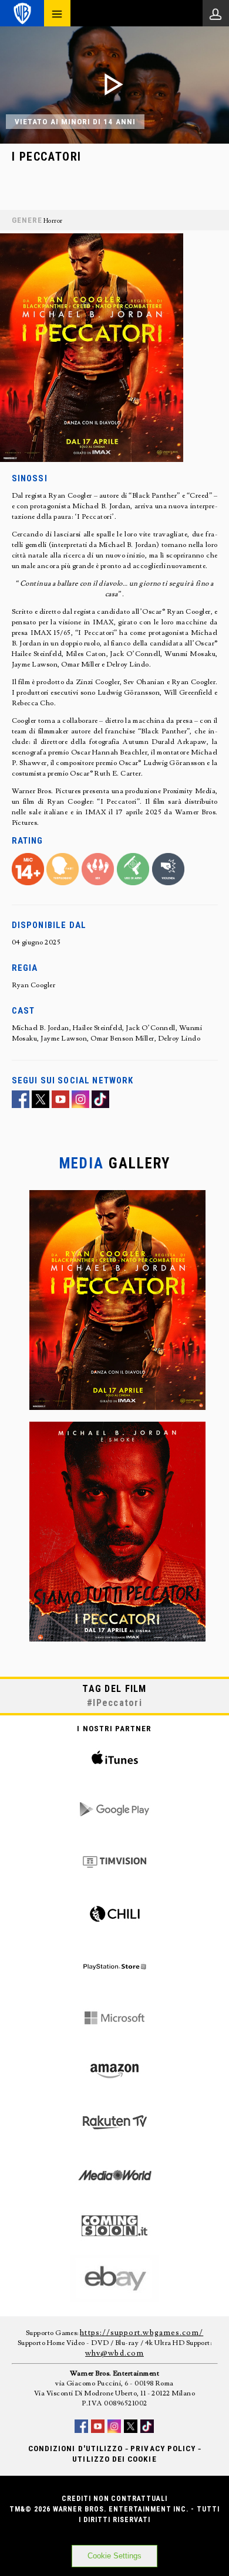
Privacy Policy (163, 2448)
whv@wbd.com (114, 2353)
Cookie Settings (114, 2556)
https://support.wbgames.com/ (142, 2333)
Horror (53, 221)
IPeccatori (117, 1703)
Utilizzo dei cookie (114, 2459)
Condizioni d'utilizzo (75, 2448)
